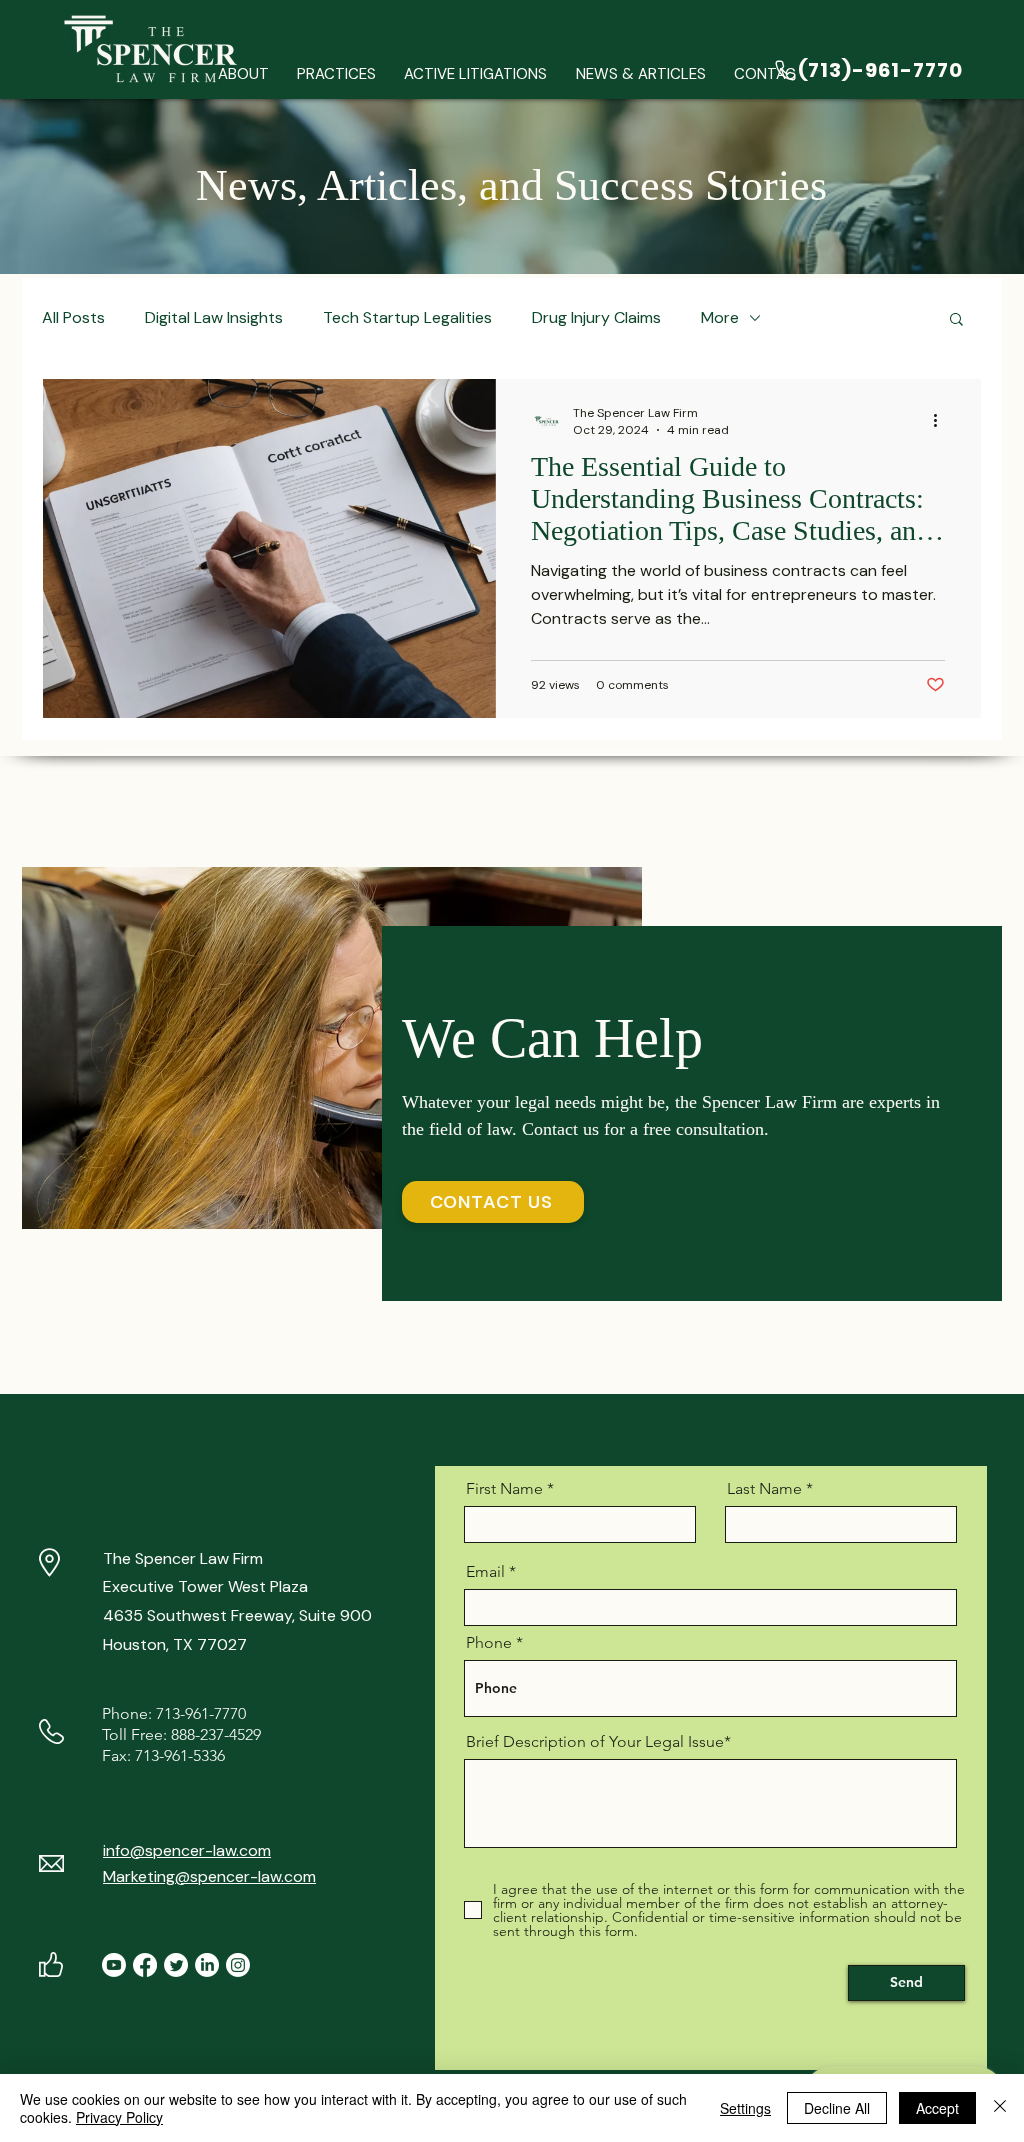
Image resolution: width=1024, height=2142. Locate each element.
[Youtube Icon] (114, 1965)
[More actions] (942, 421)
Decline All (837, 2108)
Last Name (764, 1489)
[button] (336, 74)
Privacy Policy (119, 2117)
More (720, 317)
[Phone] (785, 70)
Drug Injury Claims (596, 317)
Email (485, 1572)
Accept (937, 2108)
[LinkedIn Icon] (207, 1965)
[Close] (1000, 2108)
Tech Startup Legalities (407, 317)
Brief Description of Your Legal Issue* (598, 1742)
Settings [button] (745, 2108)
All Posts (73, 317)
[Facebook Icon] (145, 1965)
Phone (489, 1643)
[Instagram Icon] (238, 1965)
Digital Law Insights (214, 317)
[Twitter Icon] (176, 1965)
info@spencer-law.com (187, 1850)
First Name (504, 1489)
